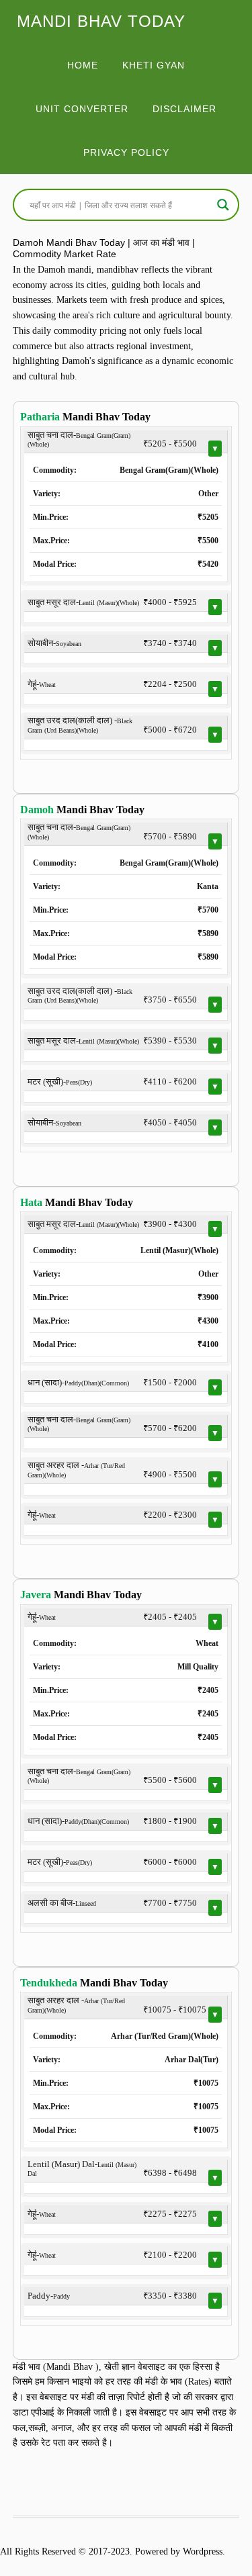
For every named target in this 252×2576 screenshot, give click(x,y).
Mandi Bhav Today (101, 21)
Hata (31, 1202)
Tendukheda (49, 1983)
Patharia (40, 417)
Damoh (37, 810)
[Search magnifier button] (223, 205)
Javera (36, 1595)
